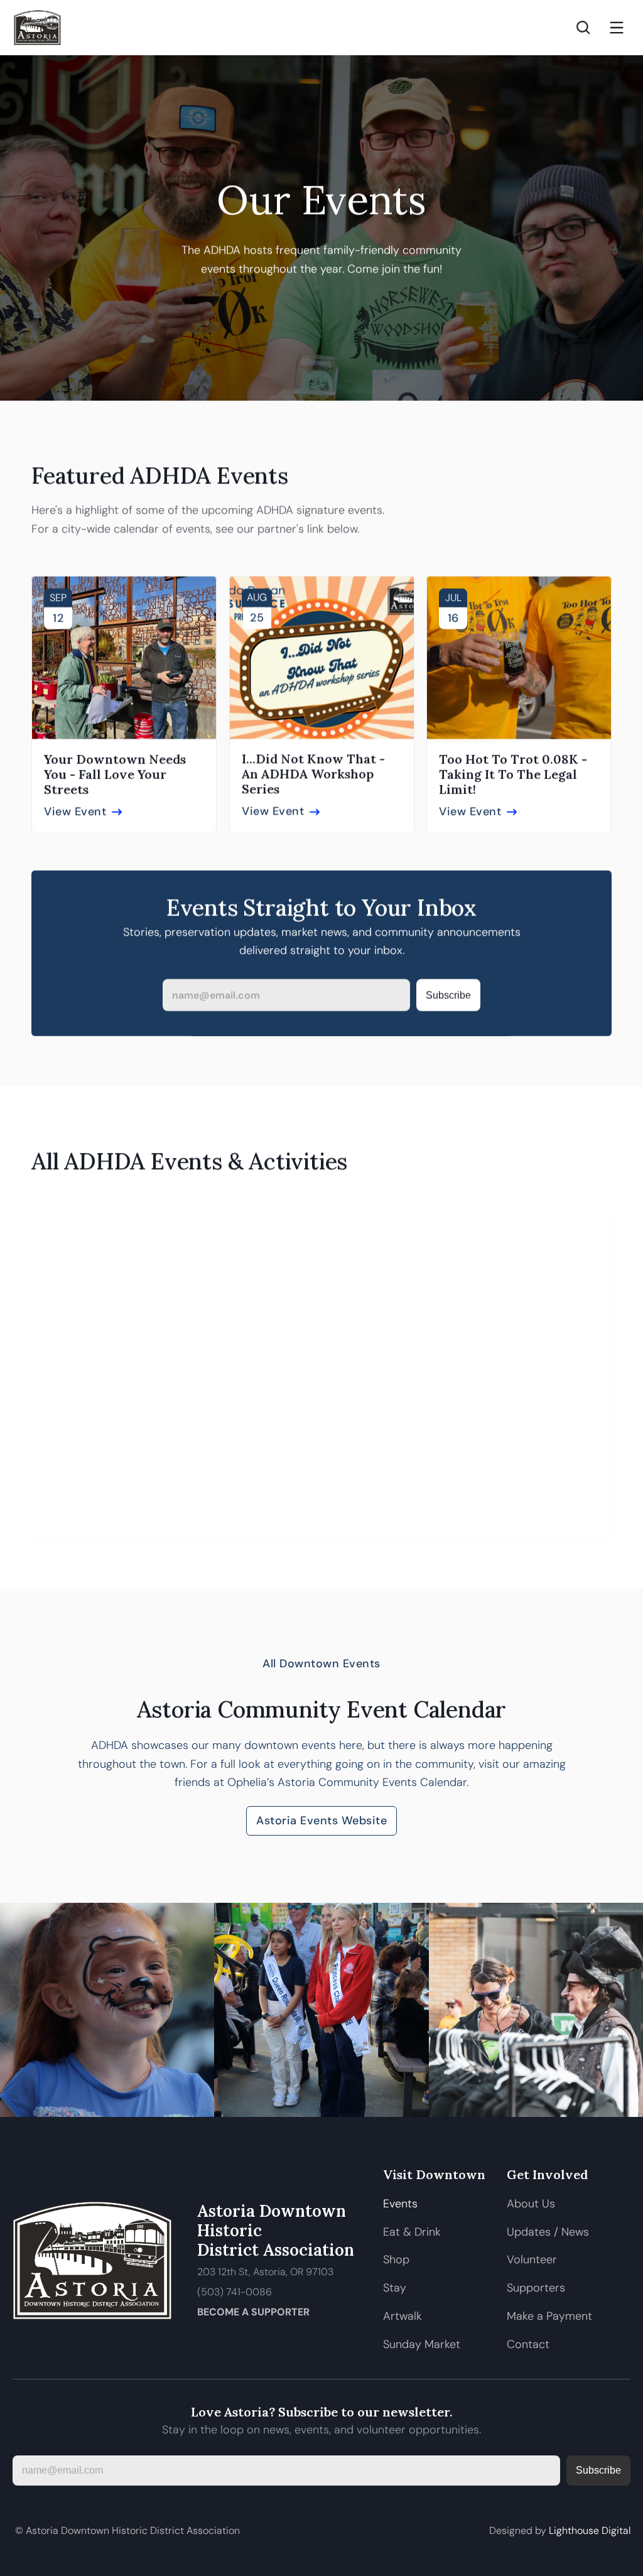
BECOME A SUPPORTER (253, 2312)
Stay (395, 2288)
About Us (531, 2204)
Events (400, 2204)
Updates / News (548, 2232)
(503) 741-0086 (235, 2292)
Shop (396, 2259)
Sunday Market (422, 2344)
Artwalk (404, 2316)
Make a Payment (549, 2316)
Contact (528, 2344)
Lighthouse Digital (590, 2530)
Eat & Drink (412, 2232)
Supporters (536, 2288)
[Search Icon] (583, 28)
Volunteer (532, 2259)
